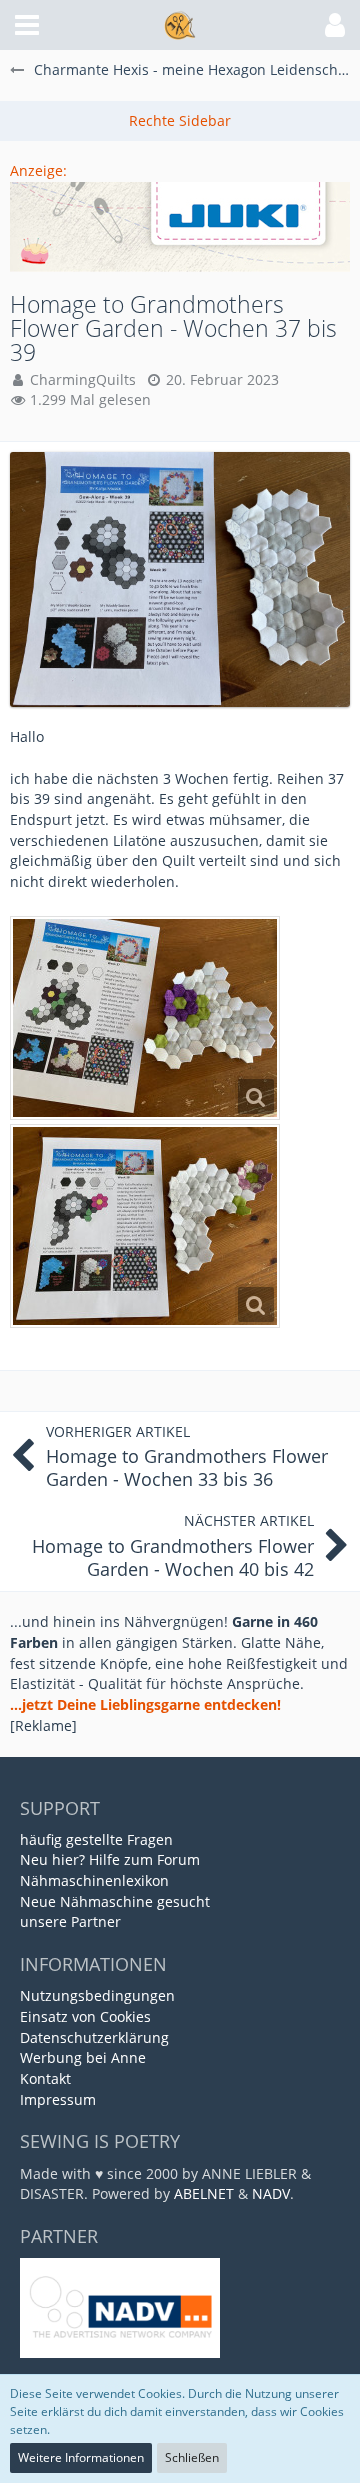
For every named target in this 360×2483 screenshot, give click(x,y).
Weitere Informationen (81, 2457)
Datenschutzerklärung (94, 2037)
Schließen (192, 2457)
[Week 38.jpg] (145, 1226)
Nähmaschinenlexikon (94, 1880)
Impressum (58, 2099)
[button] (27, 25)
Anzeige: (38, 170)
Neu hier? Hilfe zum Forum (110, 1859)
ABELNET (204, 2193)
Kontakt (45, 2078)
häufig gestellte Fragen (96, 1839)
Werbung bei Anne (83, 2057)
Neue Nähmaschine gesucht (115, 1901)
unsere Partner (70, 1921)
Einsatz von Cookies (85, 2016)
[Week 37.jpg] (145, 1018)
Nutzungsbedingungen (97, 1995)
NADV (271, 2193)
